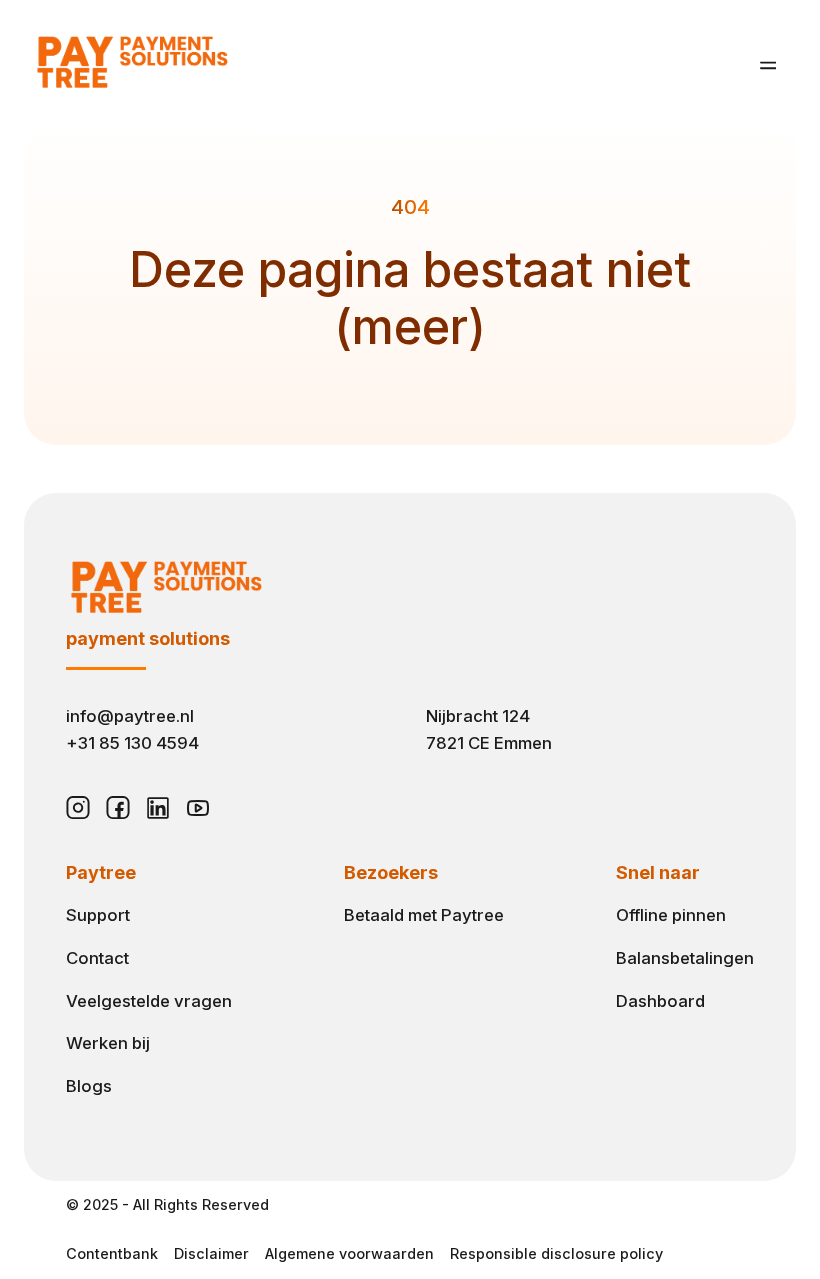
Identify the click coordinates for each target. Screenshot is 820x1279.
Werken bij (108, 1043)
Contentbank (112, 1253)
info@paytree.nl (130, 716)
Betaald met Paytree (424, 915)
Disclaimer (211, 1253)
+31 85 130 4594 (132, 743)
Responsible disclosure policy (556, 1253)
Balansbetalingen (685, 958)
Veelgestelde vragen (149, 1001)
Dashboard (660, 1001)
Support (98, 915)
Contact (97, 958)
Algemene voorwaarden (349, 1253)
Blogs (89, 1086)
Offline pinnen (671, 915)
